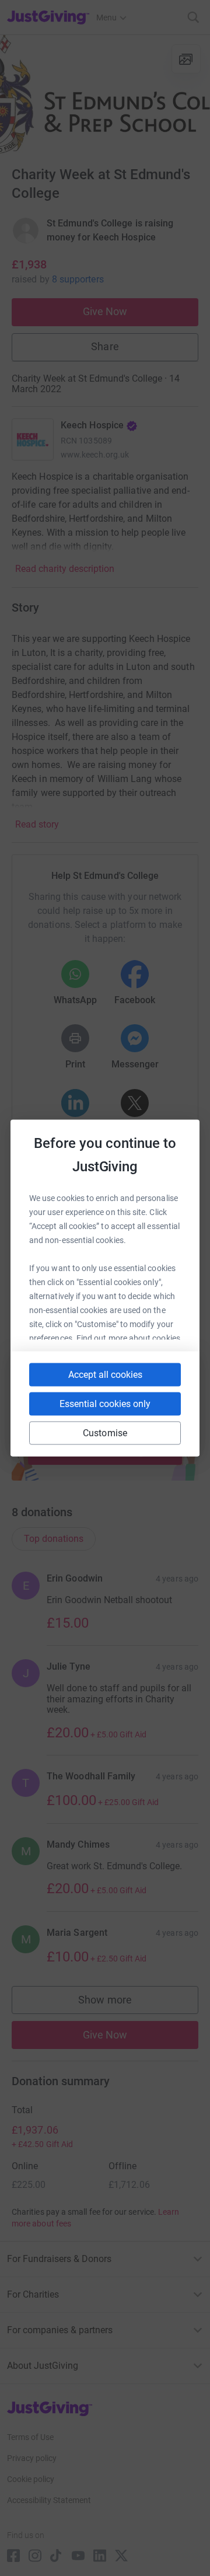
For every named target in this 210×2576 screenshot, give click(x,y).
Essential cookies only (105, 1404)
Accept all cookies (105, 1375)
